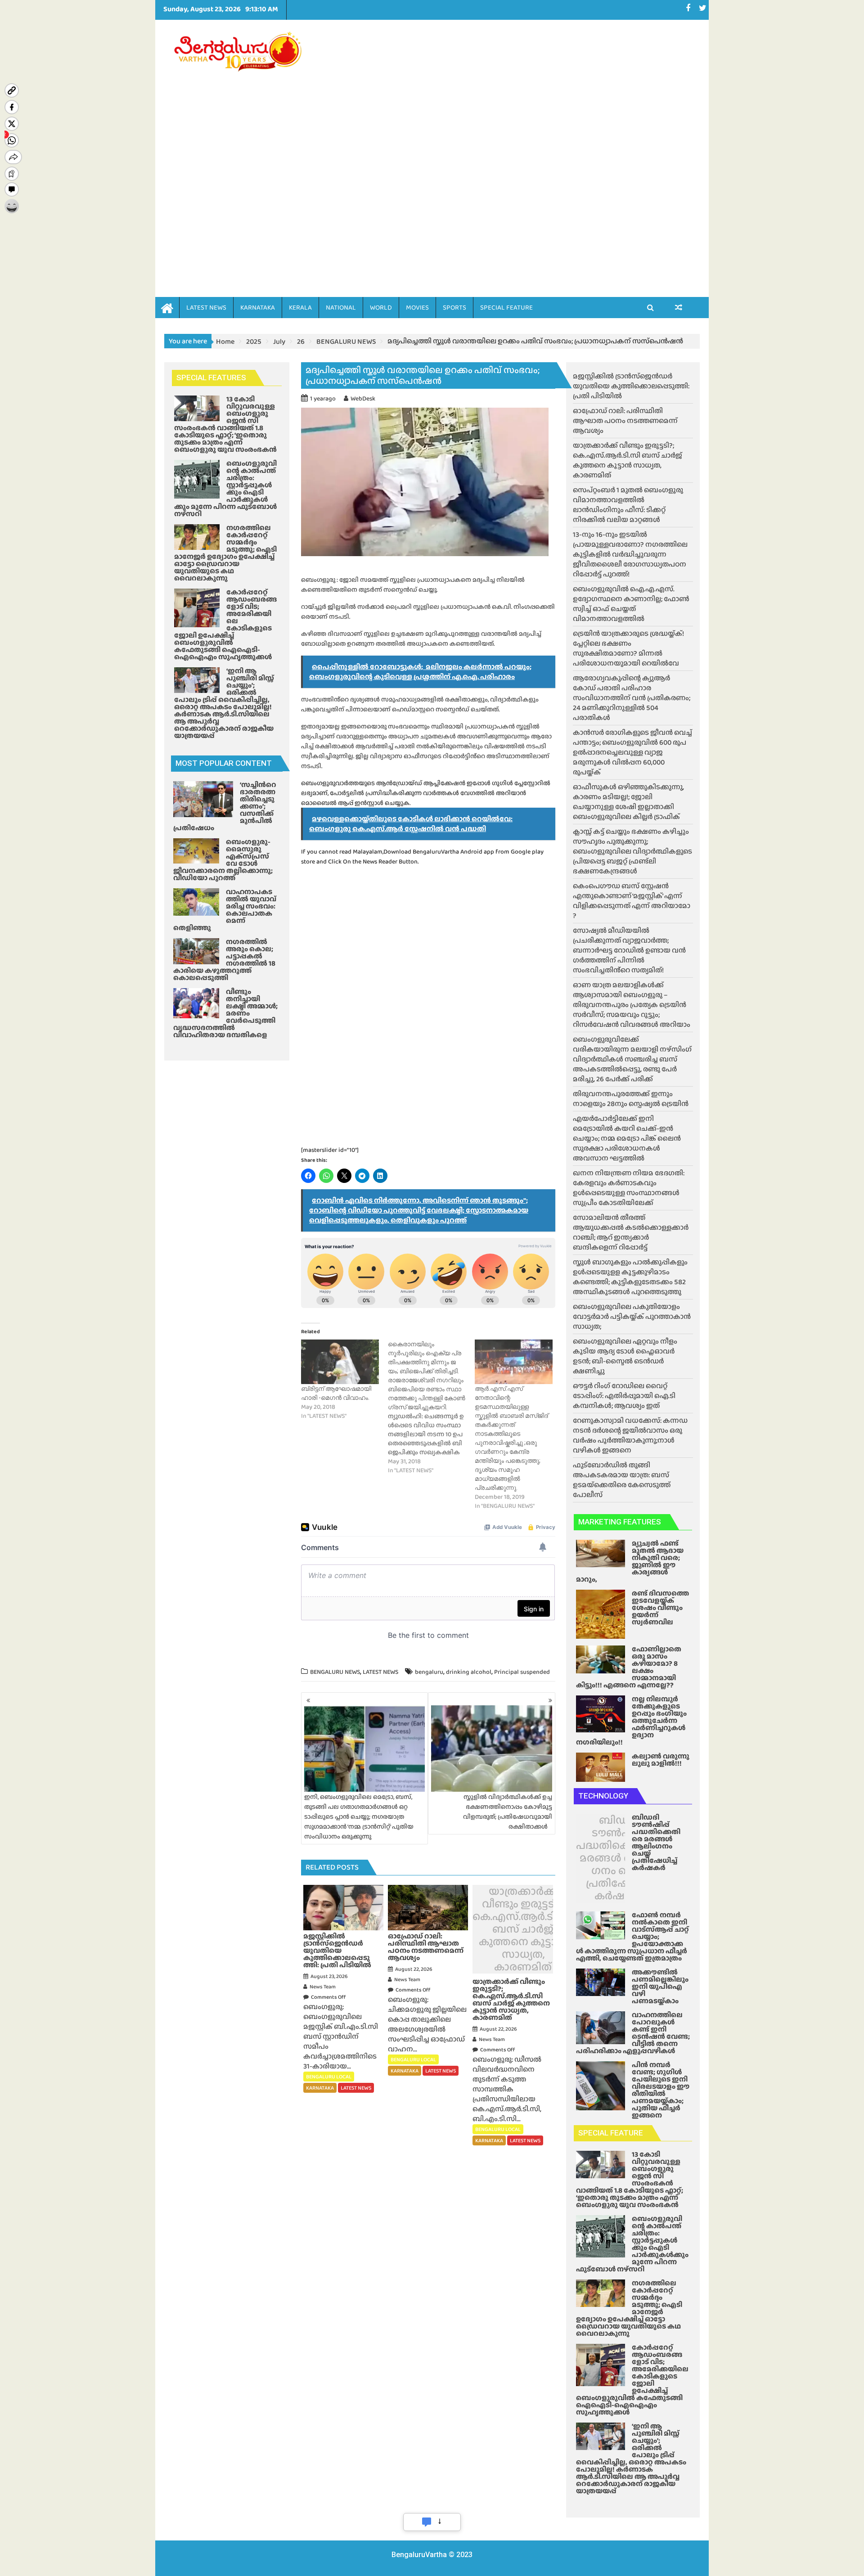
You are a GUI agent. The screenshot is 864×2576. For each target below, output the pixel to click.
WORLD (381, 307)
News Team (323, 1987)
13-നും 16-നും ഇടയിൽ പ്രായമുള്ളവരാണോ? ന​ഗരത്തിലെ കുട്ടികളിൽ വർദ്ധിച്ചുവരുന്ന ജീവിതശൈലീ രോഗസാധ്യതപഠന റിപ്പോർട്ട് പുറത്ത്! (630, 554)
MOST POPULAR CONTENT (224, 763)
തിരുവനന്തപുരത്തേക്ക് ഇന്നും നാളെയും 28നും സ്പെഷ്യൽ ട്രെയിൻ (631, 1099)
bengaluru (429, 1672)
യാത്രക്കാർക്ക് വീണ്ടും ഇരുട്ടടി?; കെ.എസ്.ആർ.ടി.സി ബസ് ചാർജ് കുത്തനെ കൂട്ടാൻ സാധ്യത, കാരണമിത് (523, 1929)
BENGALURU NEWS (335, 1672)
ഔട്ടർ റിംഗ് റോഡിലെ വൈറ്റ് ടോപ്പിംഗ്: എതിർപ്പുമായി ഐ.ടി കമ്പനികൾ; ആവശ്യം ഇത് (624, 1396)
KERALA (300, 307)
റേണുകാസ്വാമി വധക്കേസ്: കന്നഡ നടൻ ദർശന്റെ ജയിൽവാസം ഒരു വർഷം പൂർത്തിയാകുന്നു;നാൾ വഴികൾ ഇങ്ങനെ (630, 1435)
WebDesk (363, 398)
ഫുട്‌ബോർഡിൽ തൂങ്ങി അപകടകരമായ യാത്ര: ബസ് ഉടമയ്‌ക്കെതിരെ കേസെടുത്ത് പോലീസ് (622, 1480)
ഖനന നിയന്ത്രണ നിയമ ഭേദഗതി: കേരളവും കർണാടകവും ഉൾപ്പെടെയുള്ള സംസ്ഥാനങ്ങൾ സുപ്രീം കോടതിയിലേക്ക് (629, 1188)
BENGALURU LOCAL (329, 2077)
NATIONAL (341, 307)
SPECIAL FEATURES (211, 378)
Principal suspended (522, 1672)
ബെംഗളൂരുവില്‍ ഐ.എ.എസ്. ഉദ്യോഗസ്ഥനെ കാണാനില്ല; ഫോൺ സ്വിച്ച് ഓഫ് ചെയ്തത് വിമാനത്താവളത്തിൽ (631, 604)
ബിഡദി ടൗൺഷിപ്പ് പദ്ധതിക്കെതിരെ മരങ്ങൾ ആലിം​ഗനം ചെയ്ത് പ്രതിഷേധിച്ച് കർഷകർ (619, 1858)
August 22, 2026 (414, 1969)
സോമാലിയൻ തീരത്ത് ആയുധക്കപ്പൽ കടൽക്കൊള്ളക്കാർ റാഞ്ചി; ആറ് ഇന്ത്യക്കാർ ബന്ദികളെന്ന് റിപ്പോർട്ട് (631, 1232)
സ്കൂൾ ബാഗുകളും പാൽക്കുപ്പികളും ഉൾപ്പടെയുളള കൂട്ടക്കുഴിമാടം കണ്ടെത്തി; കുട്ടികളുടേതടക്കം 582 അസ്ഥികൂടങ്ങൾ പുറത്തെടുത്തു (630, 1277)
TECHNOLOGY (603, 1796)
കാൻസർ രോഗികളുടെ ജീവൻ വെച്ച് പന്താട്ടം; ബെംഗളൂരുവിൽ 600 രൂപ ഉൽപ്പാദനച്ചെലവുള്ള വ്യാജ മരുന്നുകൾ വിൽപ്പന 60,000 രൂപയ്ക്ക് (632, 752)
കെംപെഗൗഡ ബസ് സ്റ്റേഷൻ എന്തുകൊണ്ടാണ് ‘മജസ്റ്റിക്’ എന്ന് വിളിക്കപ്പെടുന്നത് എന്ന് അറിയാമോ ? (632, 901)
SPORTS (454, 307)
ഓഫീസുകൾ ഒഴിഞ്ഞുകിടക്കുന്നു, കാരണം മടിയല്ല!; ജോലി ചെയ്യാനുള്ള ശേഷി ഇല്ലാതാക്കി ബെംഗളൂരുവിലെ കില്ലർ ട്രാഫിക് (628, 802)
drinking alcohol (469, 1672)
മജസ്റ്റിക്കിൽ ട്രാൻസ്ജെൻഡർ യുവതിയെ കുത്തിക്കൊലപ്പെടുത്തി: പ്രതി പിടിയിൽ (631, 386)
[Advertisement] (516, 145)
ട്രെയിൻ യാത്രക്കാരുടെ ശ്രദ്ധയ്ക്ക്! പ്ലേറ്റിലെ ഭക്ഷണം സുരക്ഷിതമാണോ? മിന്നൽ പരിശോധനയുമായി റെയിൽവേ (628, 648)
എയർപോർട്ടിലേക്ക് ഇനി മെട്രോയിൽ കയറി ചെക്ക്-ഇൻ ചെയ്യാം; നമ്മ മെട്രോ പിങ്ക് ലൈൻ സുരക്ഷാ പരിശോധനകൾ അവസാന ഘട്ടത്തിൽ (627, 1138)
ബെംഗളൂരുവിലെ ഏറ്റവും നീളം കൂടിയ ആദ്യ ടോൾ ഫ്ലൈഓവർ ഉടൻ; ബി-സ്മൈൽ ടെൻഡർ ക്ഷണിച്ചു (625, 1356)
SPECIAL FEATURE (506, 307)
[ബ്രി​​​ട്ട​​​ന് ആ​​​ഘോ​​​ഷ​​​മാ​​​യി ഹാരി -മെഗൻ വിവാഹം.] (340, 1362)
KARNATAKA (258, 307)
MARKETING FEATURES (620, 1522)
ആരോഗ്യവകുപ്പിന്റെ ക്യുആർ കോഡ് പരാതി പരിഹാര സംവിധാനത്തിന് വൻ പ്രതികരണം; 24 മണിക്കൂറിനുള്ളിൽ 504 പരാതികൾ (632, 698)
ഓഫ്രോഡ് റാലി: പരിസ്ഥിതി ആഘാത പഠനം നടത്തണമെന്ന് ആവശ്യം (625, 420)
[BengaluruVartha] (167, 307)
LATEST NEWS (206, 307)
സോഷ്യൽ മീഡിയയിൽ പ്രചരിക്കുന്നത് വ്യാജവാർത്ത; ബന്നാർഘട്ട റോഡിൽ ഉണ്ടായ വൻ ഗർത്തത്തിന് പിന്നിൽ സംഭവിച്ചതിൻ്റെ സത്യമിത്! (629, 950)
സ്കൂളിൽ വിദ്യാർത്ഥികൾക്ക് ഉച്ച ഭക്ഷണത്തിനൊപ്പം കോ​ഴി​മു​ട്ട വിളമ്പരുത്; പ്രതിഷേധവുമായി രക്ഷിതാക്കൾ (508, 1812)
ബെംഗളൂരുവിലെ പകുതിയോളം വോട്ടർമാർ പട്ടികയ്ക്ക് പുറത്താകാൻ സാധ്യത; (632, 1316)
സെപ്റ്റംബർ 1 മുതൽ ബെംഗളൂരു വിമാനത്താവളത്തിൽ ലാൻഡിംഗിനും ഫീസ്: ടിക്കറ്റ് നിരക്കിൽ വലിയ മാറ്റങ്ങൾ (628, 505)
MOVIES (417, 307)
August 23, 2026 (329, 1976)
